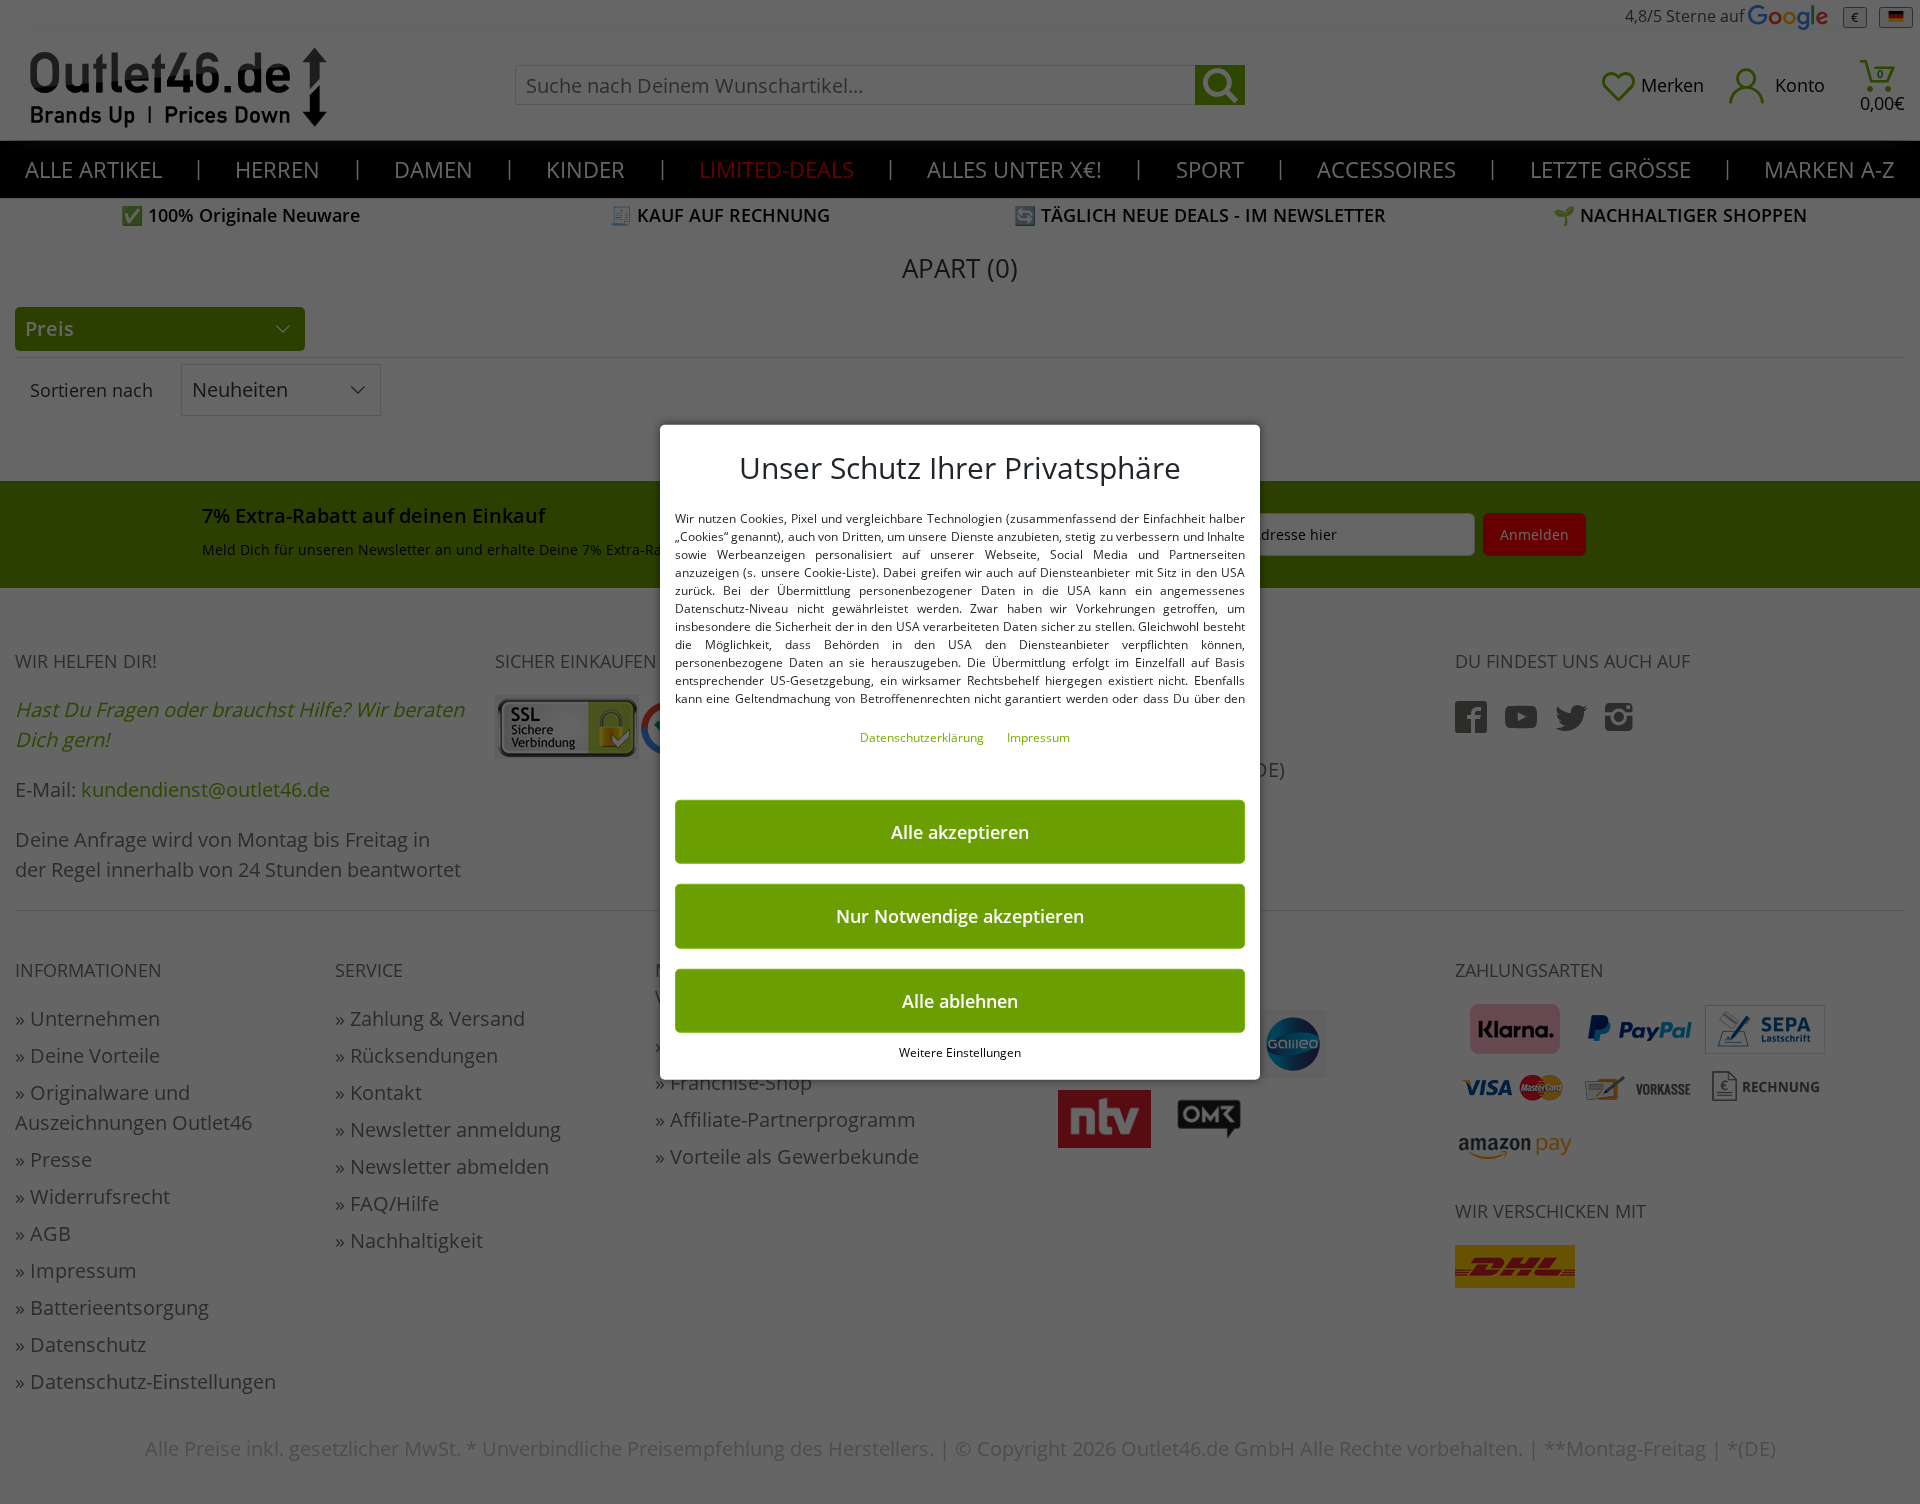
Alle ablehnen (960, 1000)
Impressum (1038, 736)
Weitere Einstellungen (960, 1052)
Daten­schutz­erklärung (923, 736)
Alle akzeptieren (960, 831)
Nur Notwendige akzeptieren (960, 916)
